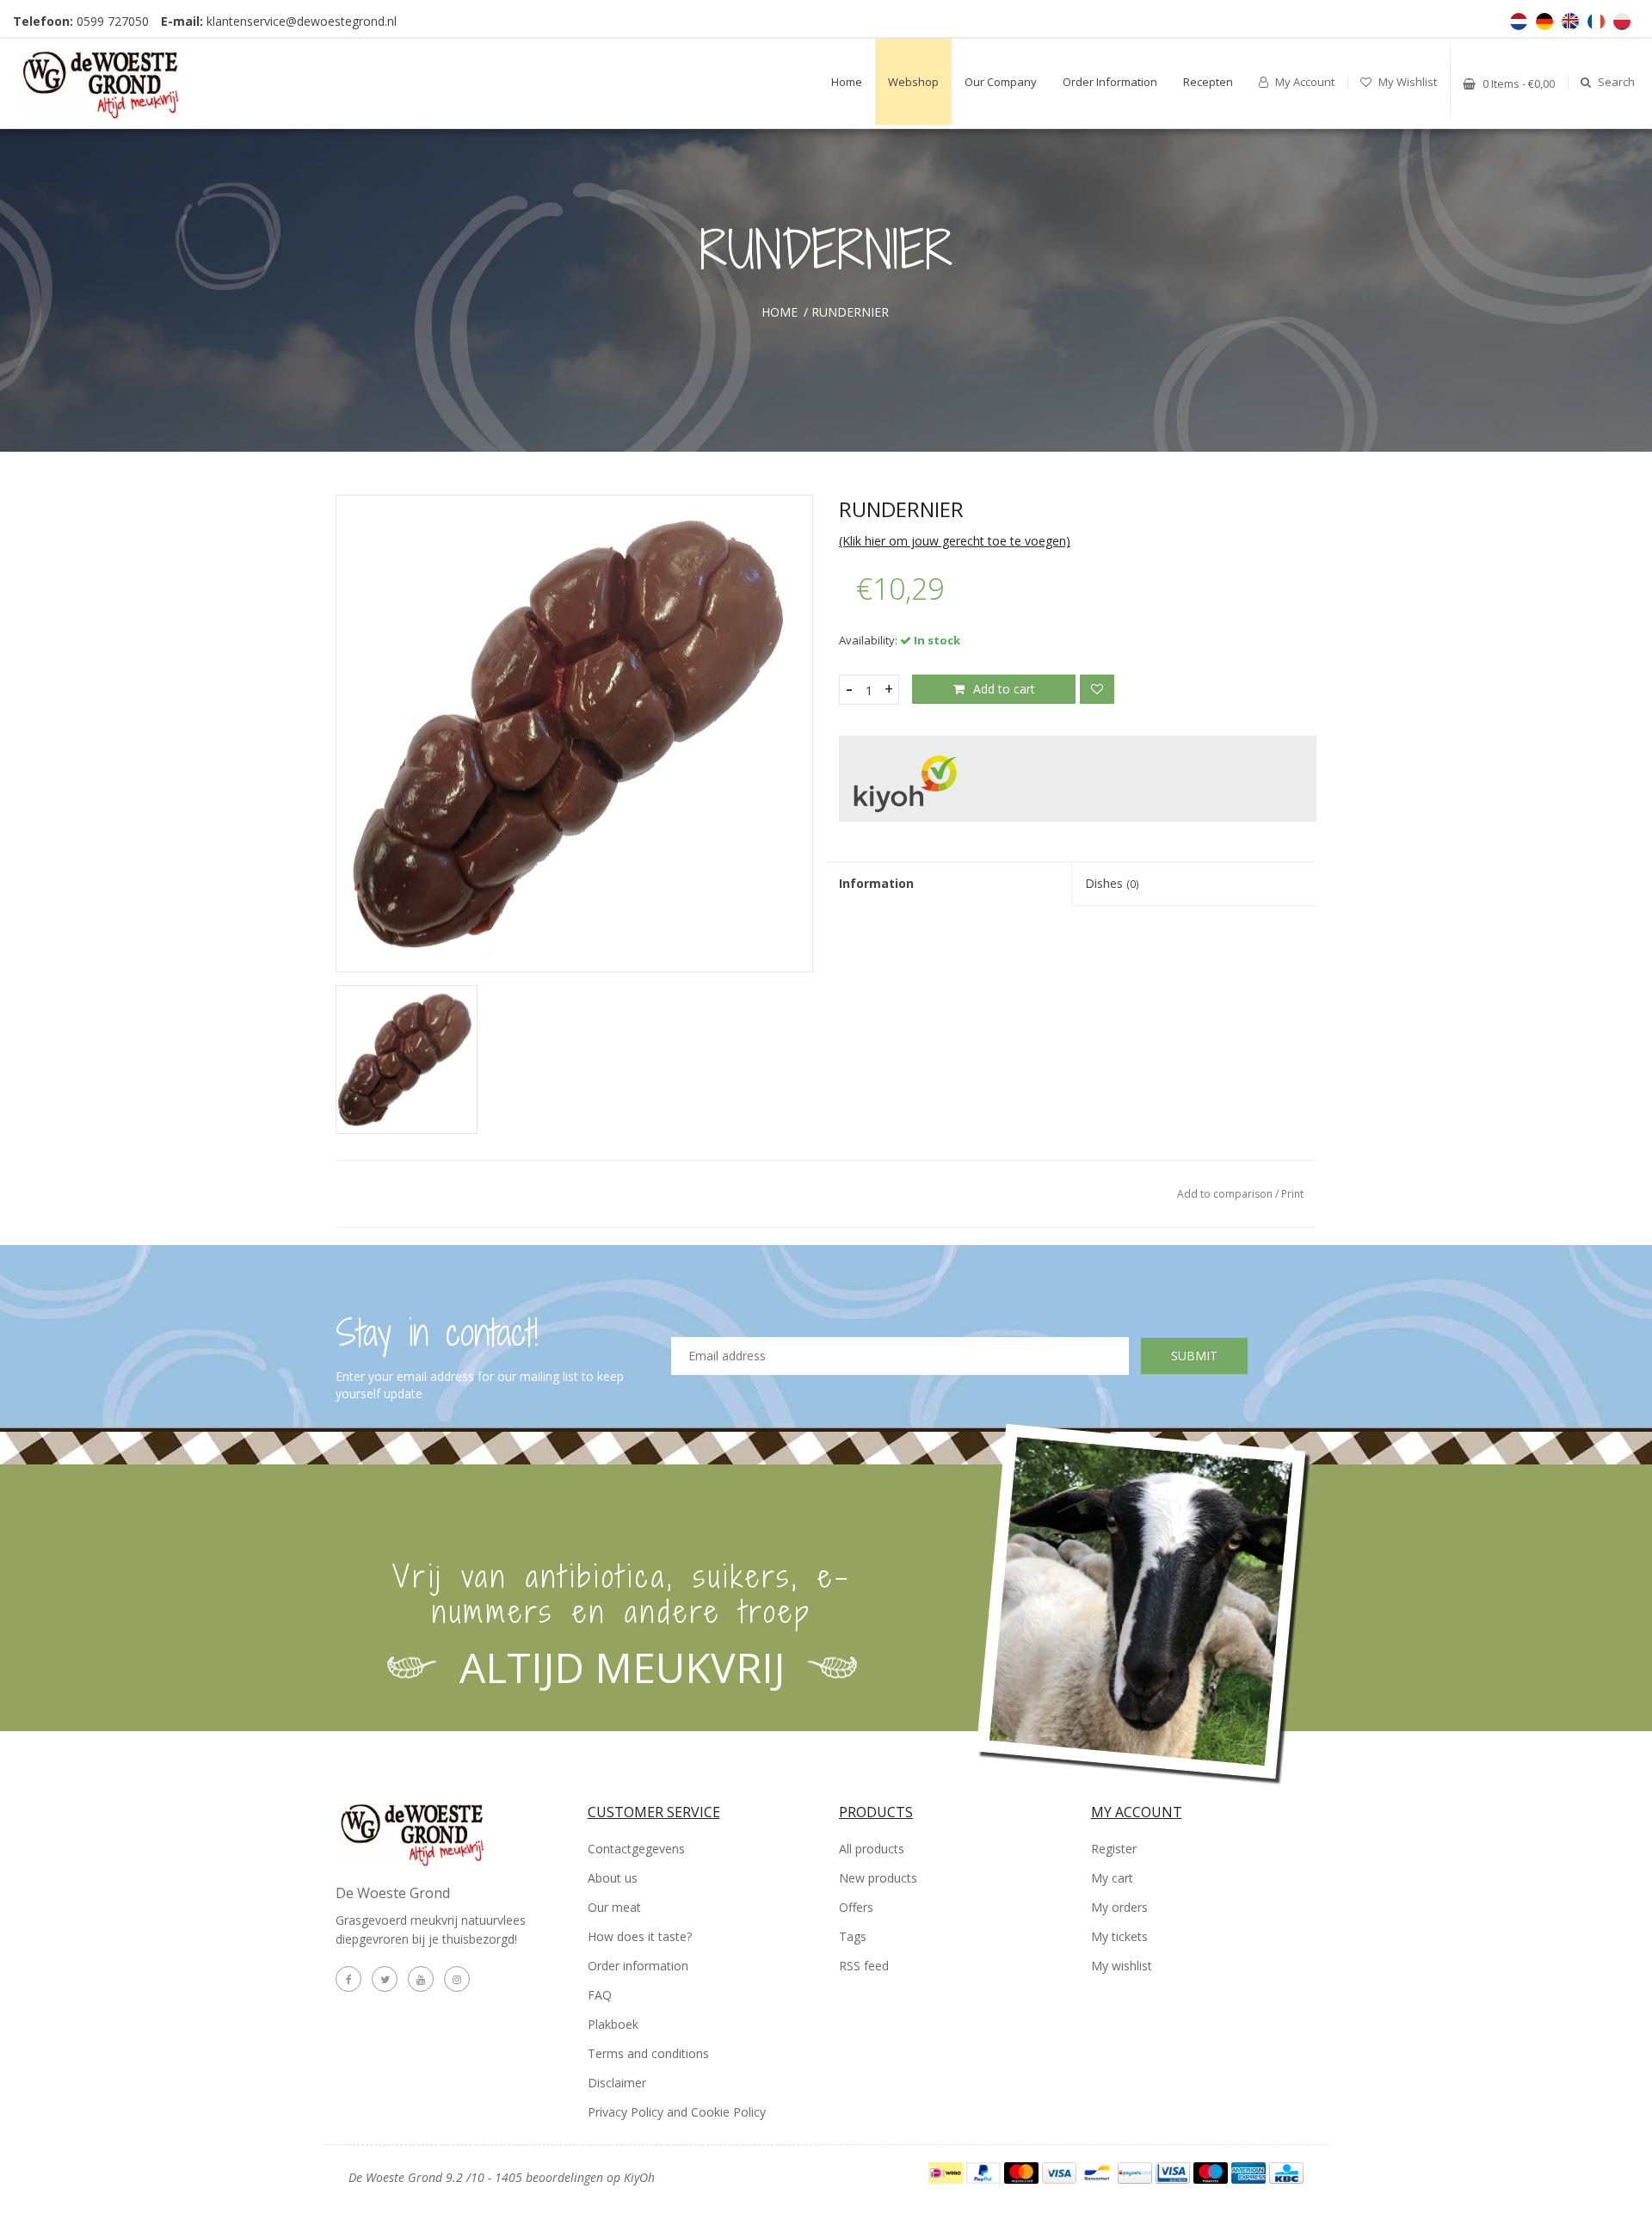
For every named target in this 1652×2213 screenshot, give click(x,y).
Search (1615, 82)
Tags (853, 1936)
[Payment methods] (947, 2171)
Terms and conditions (648, 2053)
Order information (1110, 82)
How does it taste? (640, 1936)
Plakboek (613, 2024)
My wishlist (1406, 82)
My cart (1112, 1878)
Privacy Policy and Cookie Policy (677, 2112)
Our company (1001, 82)
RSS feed (864, 1966)
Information (876, 883)
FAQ (600, 1995)
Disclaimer (617, 2083)
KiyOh (639, 2177)
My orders (1119, 1907)
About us (613, 1878)
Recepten (1208, 82)
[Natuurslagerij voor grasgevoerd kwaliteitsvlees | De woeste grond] (123, 79)
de (1544, 22)
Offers (856, 1907)
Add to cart (1004, 689)
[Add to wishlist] (1097, 689)
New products (878, 1878)
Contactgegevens (636, 1849)
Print (1292, 1194)
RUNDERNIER (850, 312)
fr (1596, 22)
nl (1519, 22)
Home (847, 82)
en (1570, 22)
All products (872, 1849)
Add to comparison (1226, 1194)
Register (1114, 1849)
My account (1304, 82)
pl (1622, 22)
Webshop (913, 82)
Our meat (614, 1907)
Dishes (1112, 883)
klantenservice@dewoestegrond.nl (302, 21)
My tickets (1119, 1936)
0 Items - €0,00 (1517, 83)
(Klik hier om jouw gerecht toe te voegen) (955, 541)
